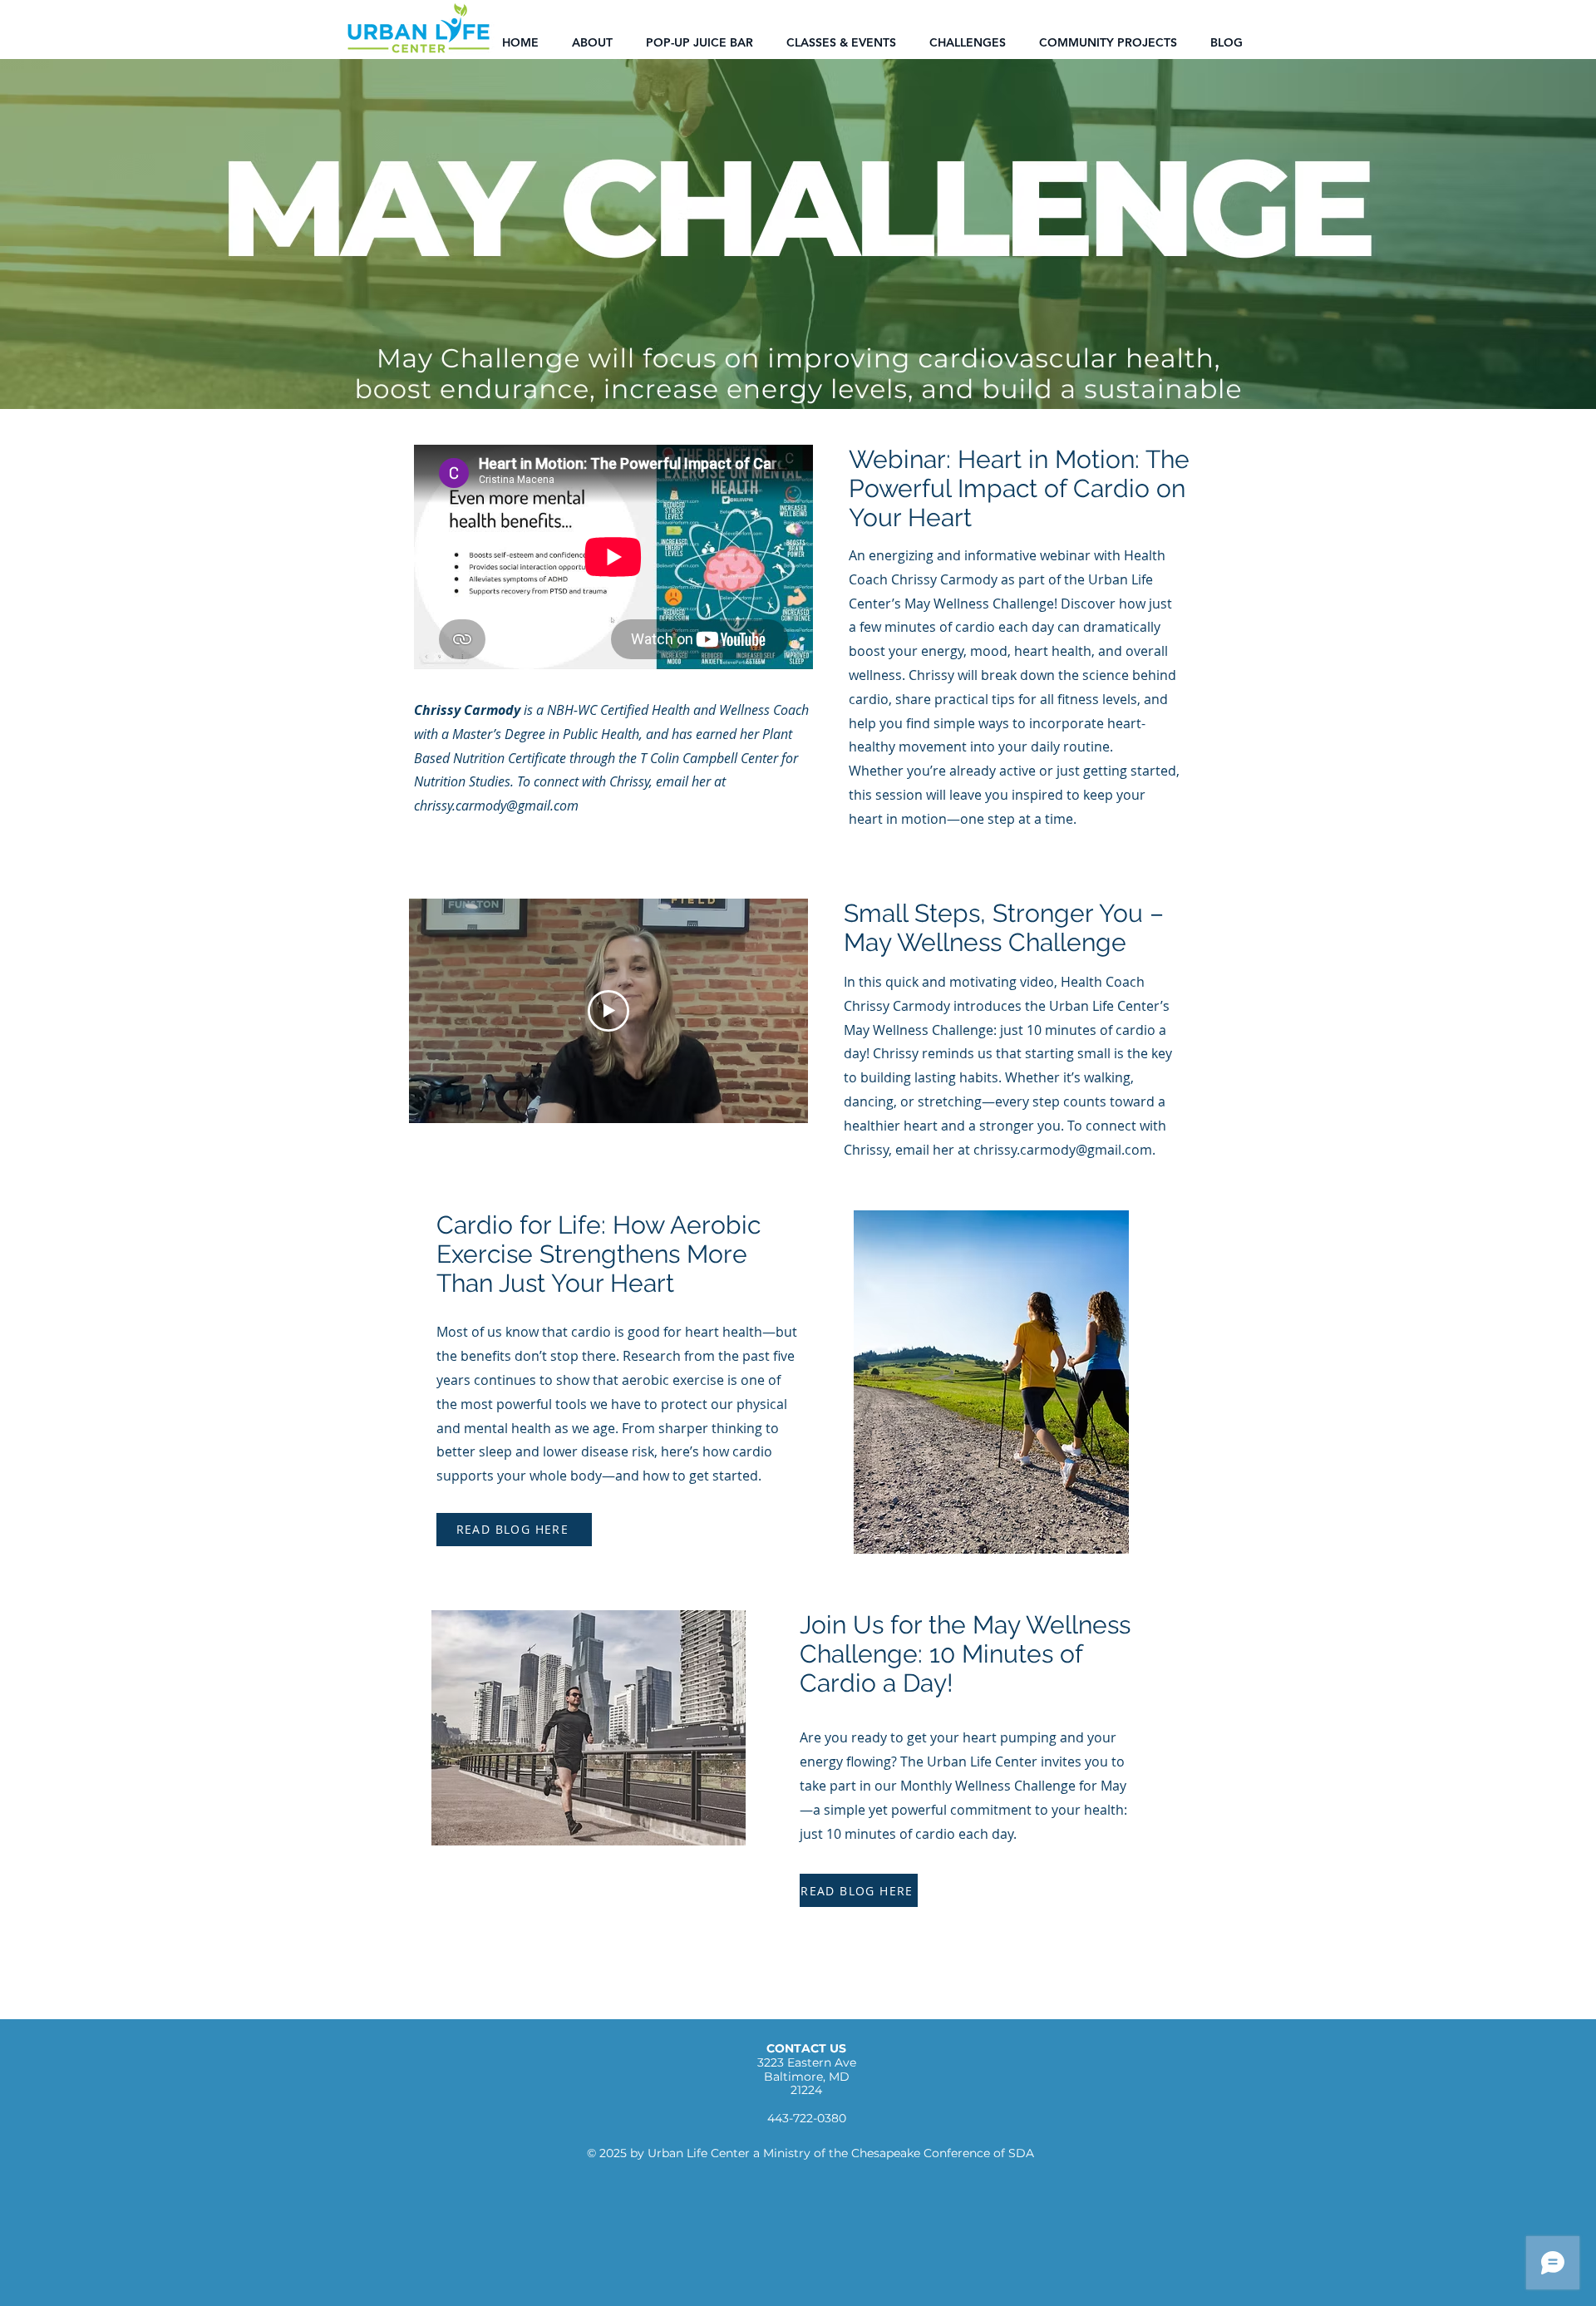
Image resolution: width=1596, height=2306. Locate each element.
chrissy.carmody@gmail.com (496, 806)
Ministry (787, 2153)
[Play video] (608, 1011)
